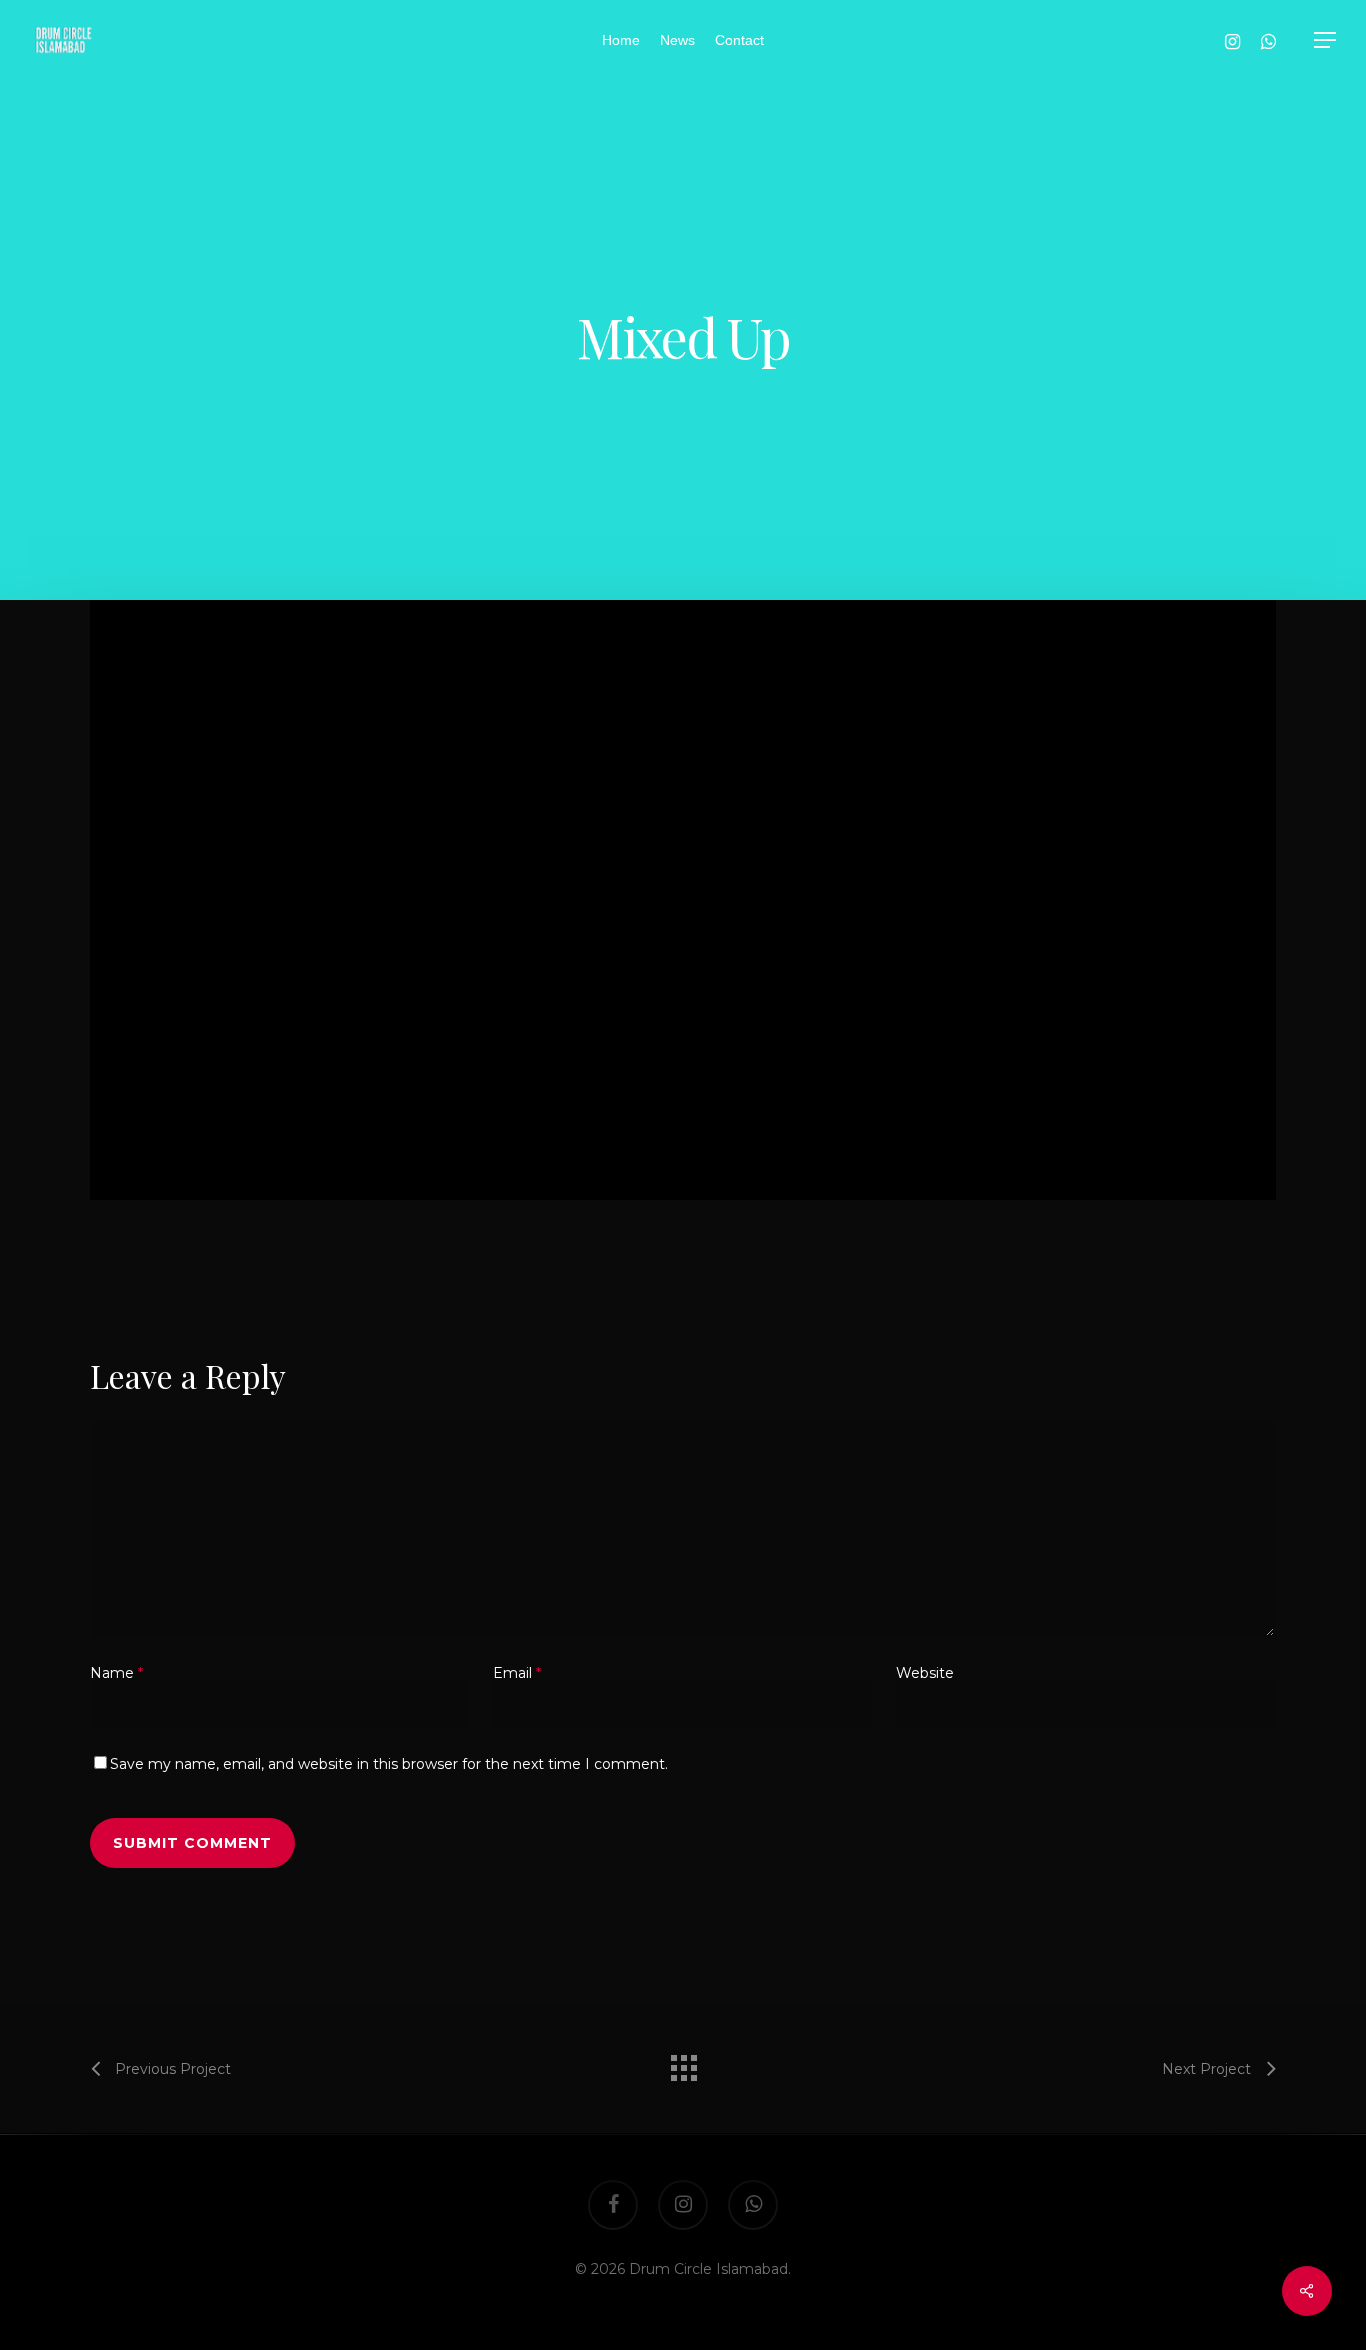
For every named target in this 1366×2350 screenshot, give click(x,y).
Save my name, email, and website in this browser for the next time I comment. (389, 1764)
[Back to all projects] (683, 2063)
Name (116, 1673)
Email (517, 1673)
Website (925, 1673)
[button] (1326, 40)
